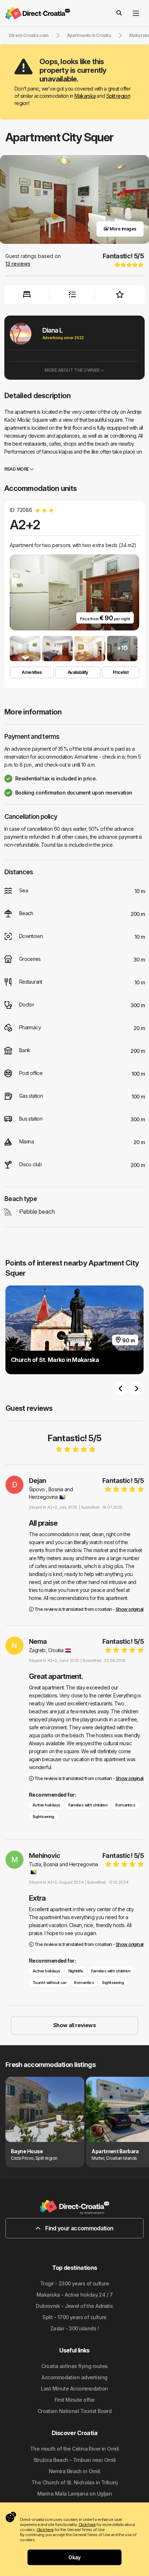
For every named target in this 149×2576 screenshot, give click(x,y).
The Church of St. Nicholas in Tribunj (74, 2482)
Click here (87, 2525)
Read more (17, 469)
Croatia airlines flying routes (74, 2366)
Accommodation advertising (74, 2377)
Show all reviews (74, 2025)
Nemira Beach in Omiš (75, 2471)
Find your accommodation (79, 2228)
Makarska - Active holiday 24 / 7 (74, 2295)
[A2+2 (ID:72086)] (25, 649)
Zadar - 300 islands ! (74, 2328)
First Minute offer (75, 2400)
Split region (118, 96)
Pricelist (121, 672)
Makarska (85, 96)
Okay (74, 2557)
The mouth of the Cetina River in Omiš (74, 2449)
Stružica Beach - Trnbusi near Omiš (75, 2460)
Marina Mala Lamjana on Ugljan (75, 2494)
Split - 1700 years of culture (74, 2317)
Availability (78, 672)
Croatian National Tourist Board (75, 2411)
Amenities (32, 672)
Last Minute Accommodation (74, 2389)
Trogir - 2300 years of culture (74, 2283)
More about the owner (72, 370)
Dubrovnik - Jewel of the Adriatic (74, 2306)
